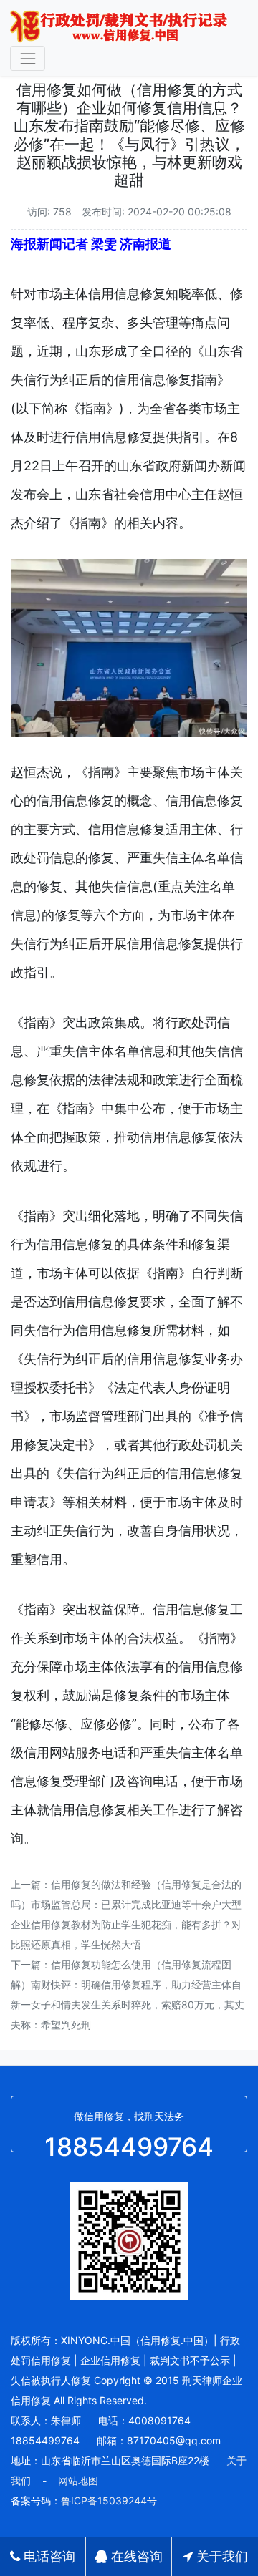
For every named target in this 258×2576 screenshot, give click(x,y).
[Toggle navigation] (28, 58)
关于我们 (220, 2556)
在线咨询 (135, 2556)
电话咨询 (48, 2556)
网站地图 (78, 2480)
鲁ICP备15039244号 (109, 2500)
